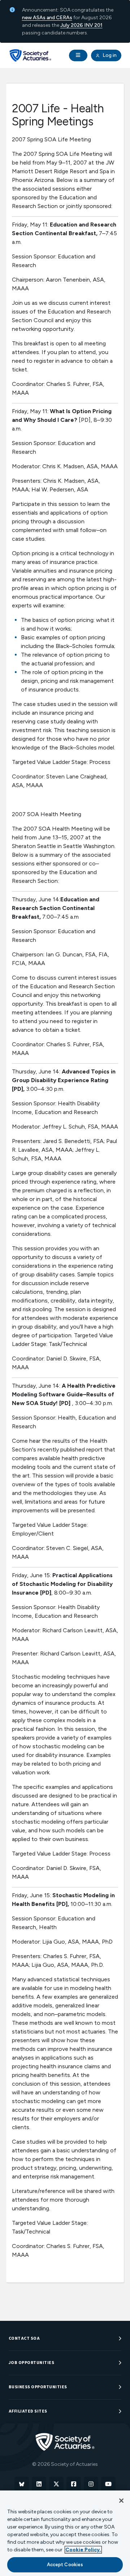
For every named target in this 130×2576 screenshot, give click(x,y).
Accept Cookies (65, 2565)
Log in (109, 55)
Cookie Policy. (83, 2550)
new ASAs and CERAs (47, 18)
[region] (65, 2533)
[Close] (121, 2501)
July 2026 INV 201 (81, 25)
